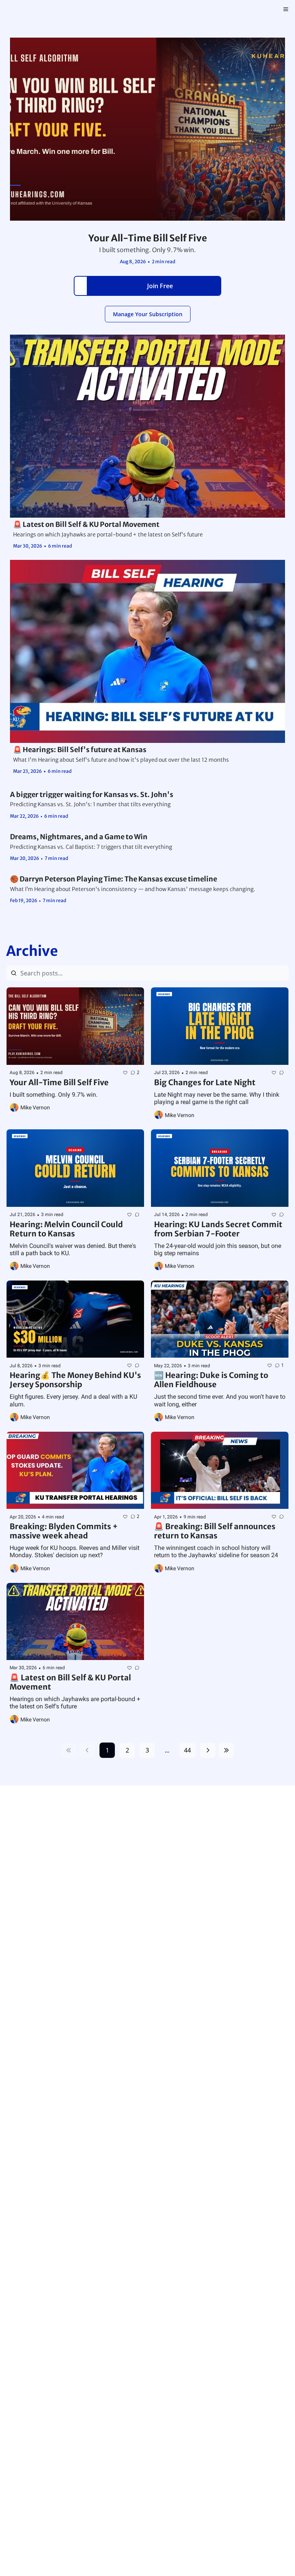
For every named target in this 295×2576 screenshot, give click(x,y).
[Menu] (286, 9)
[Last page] (226, 1750)
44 (187, 1750)
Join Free (160, 286)
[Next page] (208, 1750)
